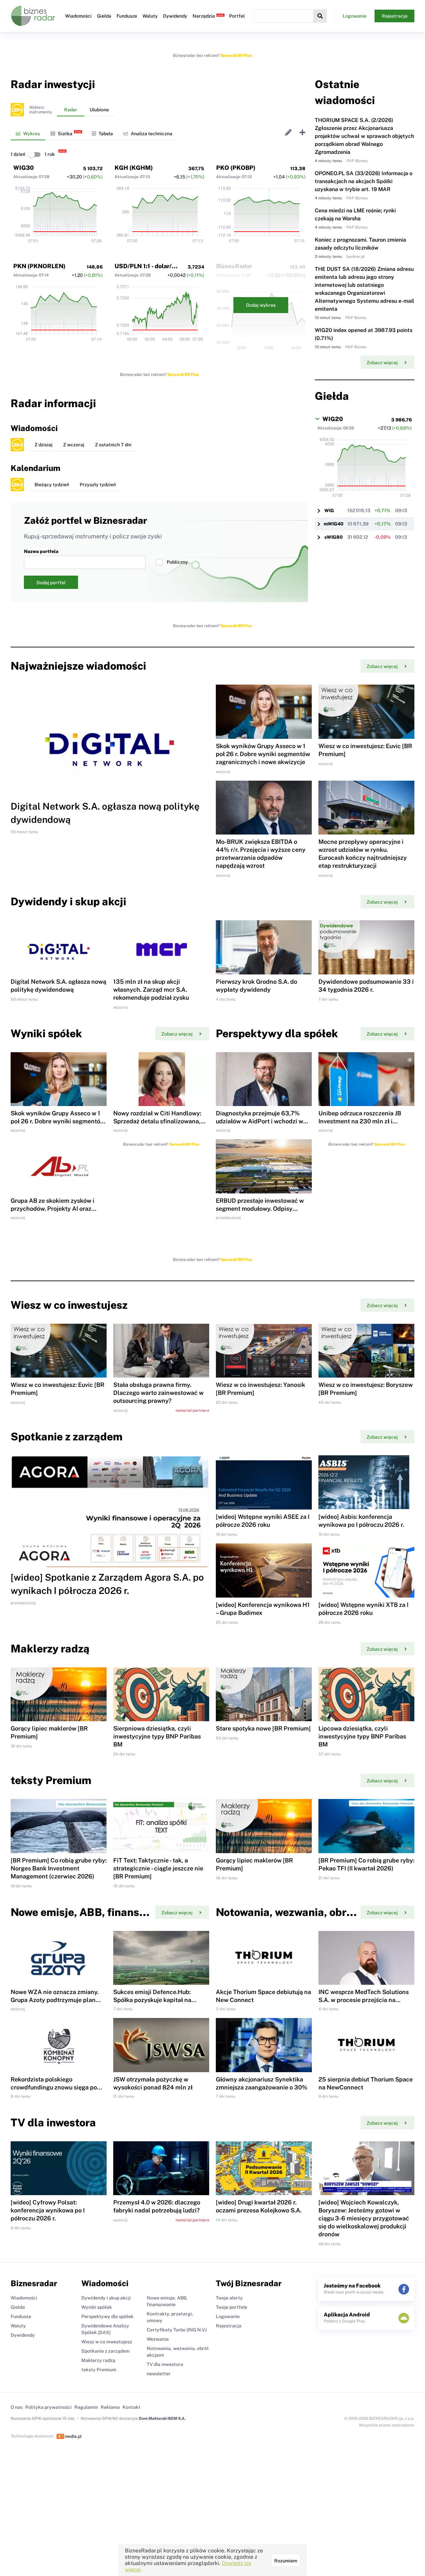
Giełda (104, 16)
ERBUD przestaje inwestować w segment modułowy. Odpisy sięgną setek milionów (260, 1209)
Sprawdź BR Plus (236, 56)
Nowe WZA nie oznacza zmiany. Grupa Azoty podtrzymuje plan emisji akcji (55, 2000)
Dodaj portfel (51, 583)
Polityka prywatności (48, 2407)
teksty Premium (99, 2370)
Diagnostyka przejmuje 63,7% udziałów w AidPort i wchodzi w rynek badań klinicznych (259, 1121)
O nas (17, 2407)
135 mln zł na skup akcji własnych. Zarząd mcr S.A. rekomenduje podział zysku (151, 990)
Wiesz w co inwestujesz (107, 2342)
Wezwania (158, 2339)
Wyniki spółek (97, 2307)
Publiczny (177, 562)
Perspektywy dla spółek (107, 2316)
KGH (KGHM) (134, 168)
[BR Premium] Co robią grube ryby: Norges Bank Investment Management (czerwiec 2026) (59, 1868)
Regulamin (86, 2407)
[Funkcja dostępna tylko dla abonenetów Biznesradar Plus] (17, 110)
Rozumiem (286, 2561)
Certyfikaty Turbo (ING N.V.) (177, 2330)
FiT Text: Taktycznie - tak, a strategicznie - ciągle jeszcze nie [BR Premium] (158, 1868)
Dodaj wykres (261, 305)
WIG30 (24, 168)
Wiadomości (78, 16)
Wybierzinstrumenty (41, 110)
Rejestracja (395, 16)
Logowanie (355, 16)
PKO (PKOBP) (236, 168)
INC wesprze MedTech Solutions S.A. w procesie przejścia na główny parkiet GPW (364, 2000)
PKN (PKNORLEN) (39, 266)
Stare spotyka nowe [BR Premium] (263, 1728)
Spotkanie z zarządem (105, 2351)
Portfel (237, 16)
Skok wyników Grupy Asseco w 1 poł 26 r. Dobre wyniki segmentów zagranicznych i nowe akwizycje (263, 754)
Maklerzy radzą (98, 2360)
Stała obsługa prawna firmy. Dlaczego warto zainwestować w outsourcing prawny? (158, 1393)
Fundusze (127, 16)
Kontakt (131, 2407)
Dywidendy (175, 16)
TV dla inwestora (165, 2364)
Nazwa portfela (41, 551)
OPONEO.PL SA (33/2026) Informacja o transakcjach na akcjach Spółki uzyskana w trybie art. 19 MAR (364, 181)
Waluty (150, 16)
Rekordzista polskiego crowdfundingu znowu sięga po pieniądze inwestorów (54, 2087)
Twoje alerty (229, 2298)
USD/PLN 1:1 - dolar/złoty (150, 266)
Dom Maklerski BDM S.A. (162, 2418)
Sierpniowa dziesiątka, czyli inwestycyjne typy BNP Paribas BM (157, 1736)
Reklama (110, 2407)
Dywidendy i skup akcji (106, 2298)
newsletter (159, 2374)
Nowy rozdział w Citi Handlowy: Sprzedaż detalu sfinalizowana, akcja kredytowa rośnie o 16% (157, 1121)
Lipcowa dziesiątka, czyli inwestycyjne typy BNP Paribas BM (362, 1736)
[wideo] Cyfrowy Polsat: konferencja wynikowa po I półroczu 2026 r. (48, 2210)
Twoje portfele (232, 2307)
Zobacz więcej (382, 363)
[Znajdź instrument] (320, 16)
